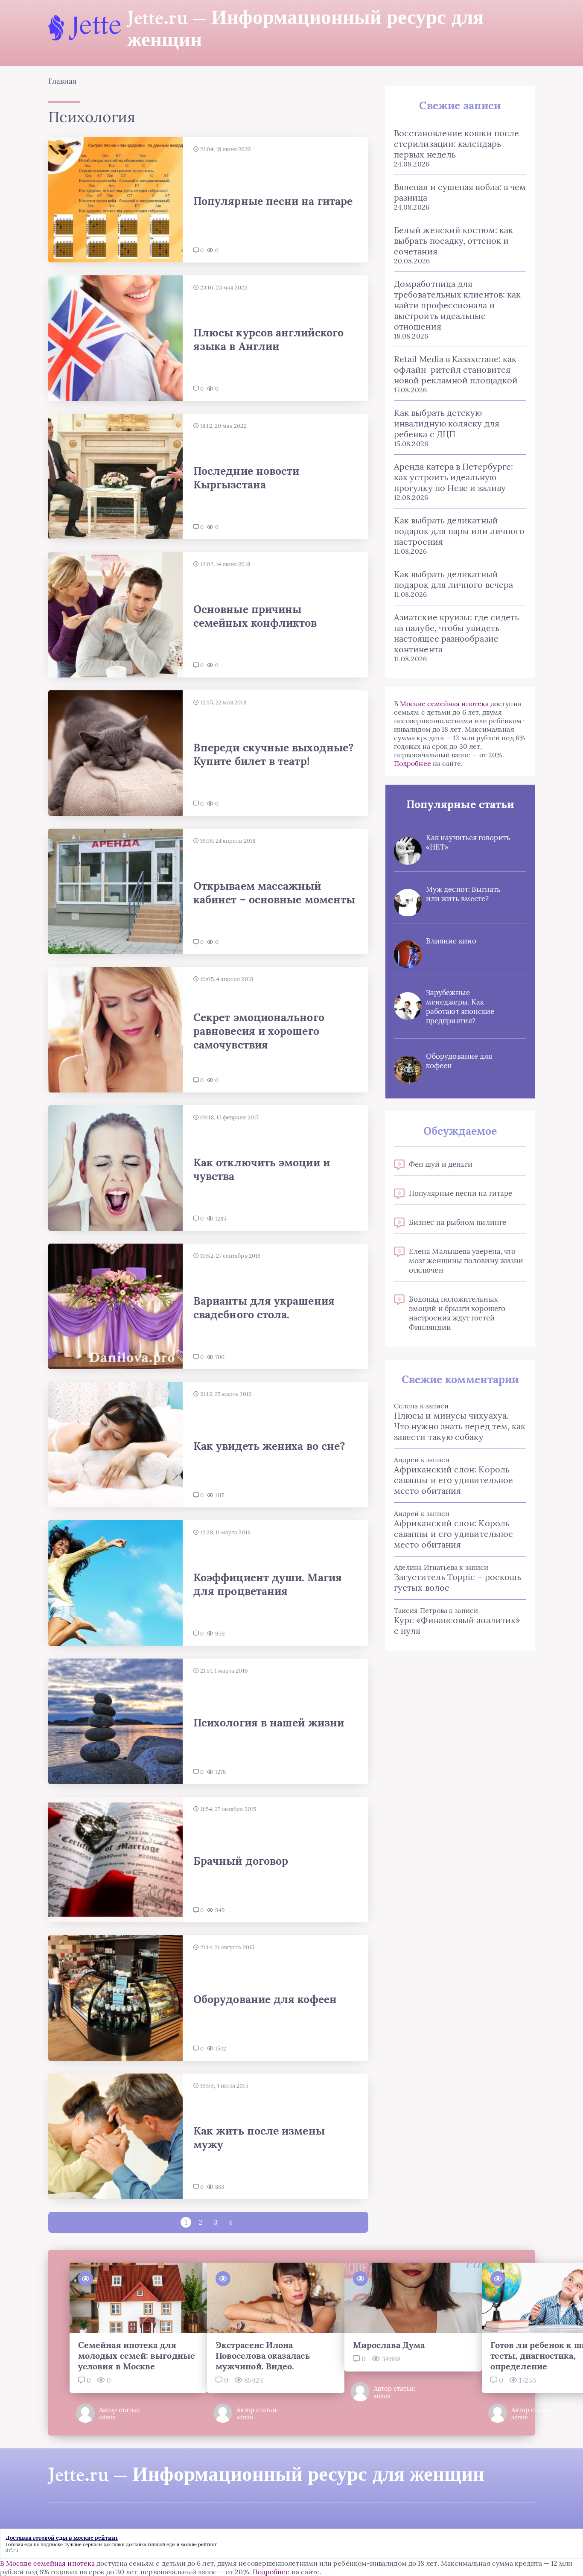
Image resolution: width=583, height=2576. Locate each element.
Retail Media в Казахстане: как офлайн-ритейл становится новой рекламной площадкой (456, 369)
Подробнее (412, 763)
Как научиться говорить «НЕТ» (468, 842)
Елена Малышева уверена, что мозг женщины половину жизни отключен (466, 1261)
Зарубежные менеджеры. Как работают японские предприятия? (460, 1007)
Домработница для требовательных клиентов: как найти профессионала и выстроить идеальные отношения (457, 305)
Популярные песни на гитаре (461, 1193)
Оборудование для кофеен (459, 1061)
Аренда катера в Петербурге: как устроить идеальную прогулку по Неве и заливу (453, 477)
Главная (63, 81)
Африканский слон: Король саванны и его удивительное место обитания (453, 1480)
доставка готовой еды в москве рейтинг (171, 2544)
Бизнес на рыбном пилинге (458, 1222)
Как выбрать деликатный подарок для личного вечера (453, 579)
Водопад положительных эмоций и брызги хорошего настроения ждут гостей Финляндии (457, 1313)
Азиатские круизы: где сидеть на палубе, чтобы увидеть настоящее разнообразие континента (456, 633)
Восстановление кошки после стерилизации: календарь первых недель (456, 144)
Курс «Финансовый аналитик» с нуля (457, 1625)
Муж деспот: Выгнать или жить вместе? (463, 894)
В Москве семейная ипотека (441, 704)
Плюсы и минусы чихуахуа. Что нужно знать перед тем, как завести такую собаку (460, 1426)
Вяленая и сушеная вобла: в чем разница (460, 192)
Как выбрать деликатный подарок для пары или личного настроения (459, 531)
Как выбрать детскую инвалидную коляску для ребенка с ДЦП (447, 423)
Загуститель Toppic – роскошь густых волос (458, 1582)
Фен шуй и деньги (441, 1164)
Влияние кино (451, 941)
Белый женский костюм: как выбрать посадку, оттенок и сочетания (453, 241)
